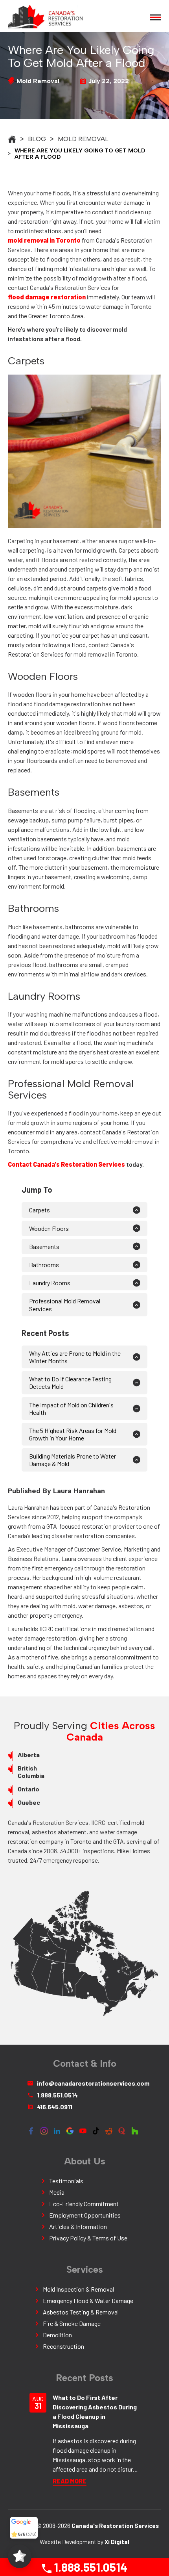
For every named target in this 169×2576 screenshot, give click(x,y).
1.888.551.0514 (89, 2567)
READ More (70, 2481)
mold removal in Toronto (44, 240)
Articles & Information (78, 2226)
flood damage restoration (47, 297)
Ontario (28, 1789)
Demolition (57, 2335)
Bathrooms (44, 1265)
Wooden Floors (49, 1228)
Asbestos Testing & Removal (81, 2312)
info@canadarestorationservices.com (89, 2083)
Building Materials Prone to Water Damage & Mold (73, 1460)
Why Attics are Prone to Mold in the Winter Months (75, 1357)
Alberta (29, 1755)
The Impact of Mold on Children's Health (71, 1409)
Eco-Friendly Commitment (84, 2204)
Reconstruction (63, 2346)
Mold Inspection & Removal (78, 2289)
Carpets (39, 1210)
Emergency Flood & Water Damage (88, 2300)
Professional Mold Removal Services (65, 1305)
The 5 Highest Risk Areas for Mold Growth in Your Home (73, 1434)
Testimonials (66, 2181)
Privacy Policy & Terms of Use (88, 2238)
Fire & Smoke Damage (72, 2323)
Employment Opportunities (85, 2215)
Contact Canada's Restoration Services (66, 1164)
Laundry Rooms (50, 1283)
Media (57, 2192)
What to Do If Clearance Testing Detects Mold (70, 1383)
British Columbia (31, 1772)
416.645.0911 (55, 2107)
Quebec (29, 1802)
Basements (45, 1246)
